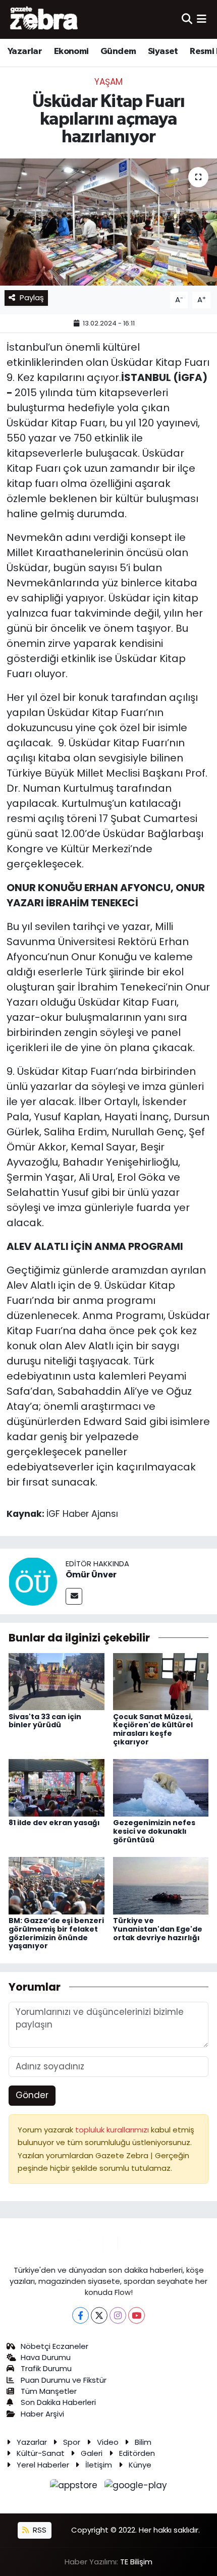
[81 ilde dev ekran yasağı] (57, 1787)
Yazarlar (25, 51)
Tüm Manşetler (49, 2391)
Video (108, 2442)
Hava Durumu (46, 2357)
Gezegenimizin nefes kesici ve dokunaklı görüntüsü (154, 1831)
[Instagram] (118, 2315)
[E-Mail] (74, 1596)
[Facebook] (80, 2315)
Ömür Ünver (91, 1575)
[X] (99, 2315)
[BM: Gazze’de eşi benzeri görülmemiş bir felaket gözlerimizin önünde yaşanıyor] (57, 1885)
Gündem (118, 51)
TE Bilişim (136, 2562)
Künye (140, 2465)
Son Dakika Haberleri (58, 2402)
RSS (39, 2530)
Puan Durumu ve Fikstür (64, 2380)
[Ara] (187, 19)
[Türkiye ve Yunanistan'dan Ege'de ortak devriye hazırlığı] (161, 1885)
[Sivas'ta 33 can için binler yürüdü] (57, 1681)
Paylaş (32, 297)
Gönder (32, 2095)
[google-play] (136, 2487)
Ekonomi (71, 51)
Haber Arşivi (42, 2414)
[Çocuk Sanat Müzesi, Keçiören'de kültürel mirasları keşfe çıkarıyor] (161, 1681)
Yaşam (108, 82)
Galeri (92, 2453)
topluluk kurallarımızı (113, 2130)
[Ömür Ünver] (33, 1581)
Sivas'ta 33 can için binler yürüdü (45, 1721)
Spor (72, 2442)
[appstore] (75, 2487)
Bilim (143, 2442)
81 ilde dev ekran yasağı (54, 1823)
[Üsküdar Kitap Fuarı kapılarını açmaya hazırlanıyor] (108, 222)
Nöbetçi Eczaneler (55, 2346)
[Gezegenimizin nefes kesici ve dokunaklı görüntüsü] (161, 1787)
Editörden (137, 2453)
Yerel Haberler (43, 2465)
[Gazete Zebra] (44, 19)
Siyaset (163, 51)
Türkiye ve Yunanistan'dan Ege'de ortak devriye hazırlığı (158, 1929)
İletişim (99, 2465)
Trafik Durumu (46, 2368)
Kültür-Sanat (41, 2453)
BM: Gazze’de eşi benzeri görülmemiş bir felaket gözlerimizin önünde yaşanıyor (56, 1933)
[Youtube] (137, 2315)
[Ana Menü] (202, 19)
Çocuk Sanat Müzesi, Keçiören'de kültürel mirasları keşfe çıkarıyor (153, 1729)
